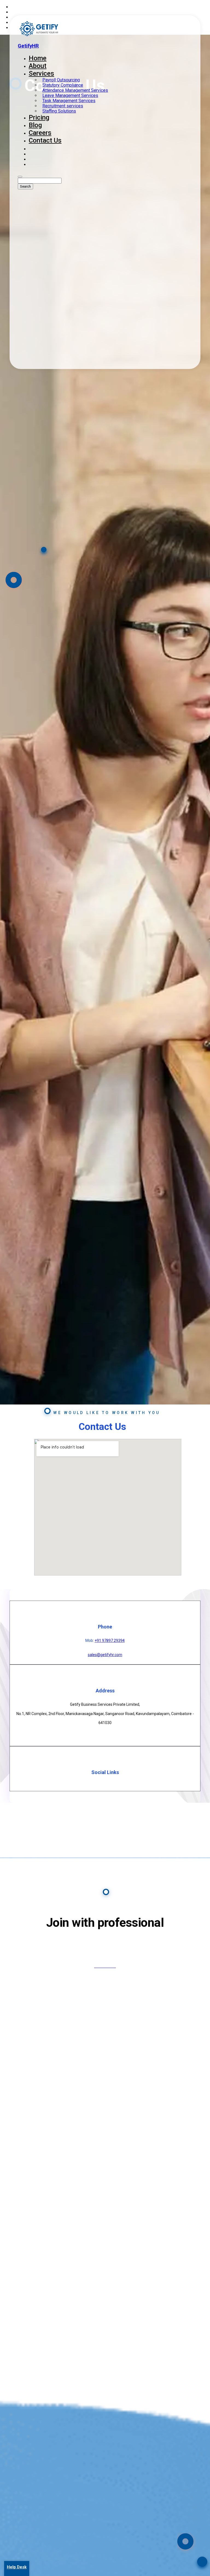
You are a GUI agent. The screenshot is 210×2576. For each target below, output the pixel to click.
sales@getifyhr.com (105, 1655)
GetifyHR (28, 46)
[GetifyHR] (39, 35)
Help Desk (17, 2567)
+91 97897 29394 (110, 1640)
